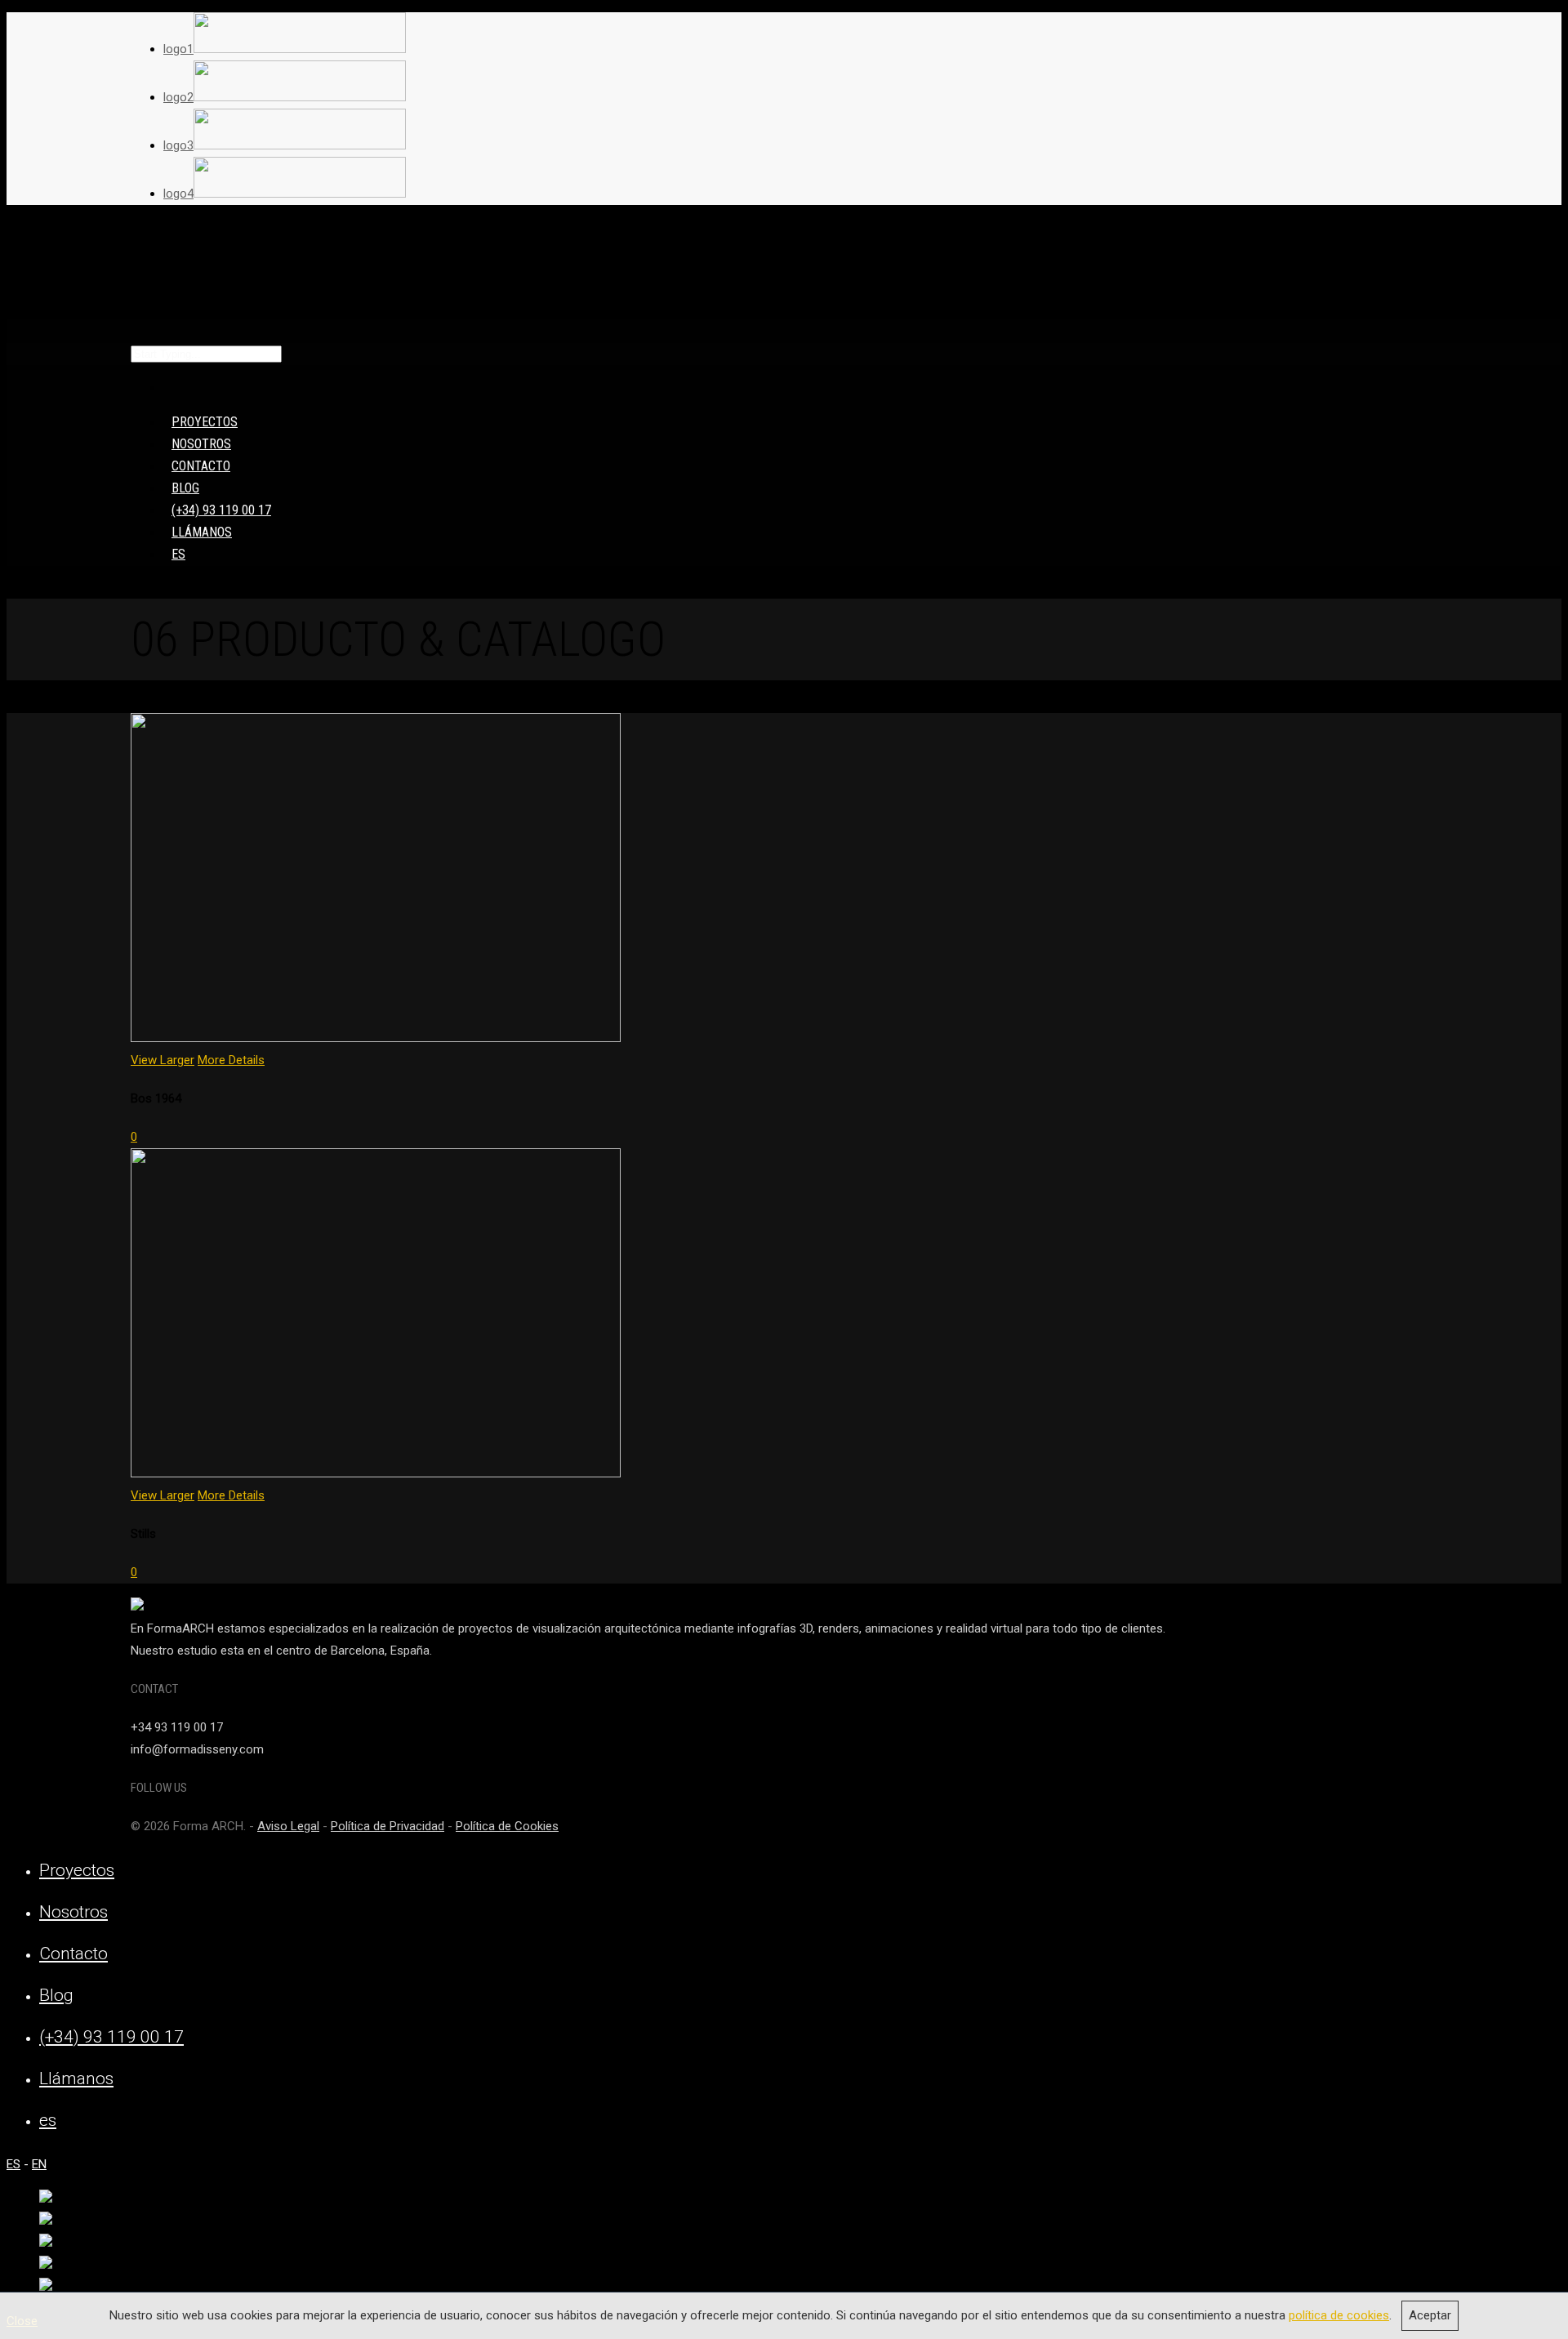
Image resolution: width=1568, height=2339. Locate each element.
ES (13, 2164)
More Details (231, 1060)
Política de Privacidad (388, 1826)
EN (39, 2164)
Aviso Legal (288, 1826)
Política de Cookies (507, 1826)
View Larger (163, 1060)
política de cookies (1339, 2315)
